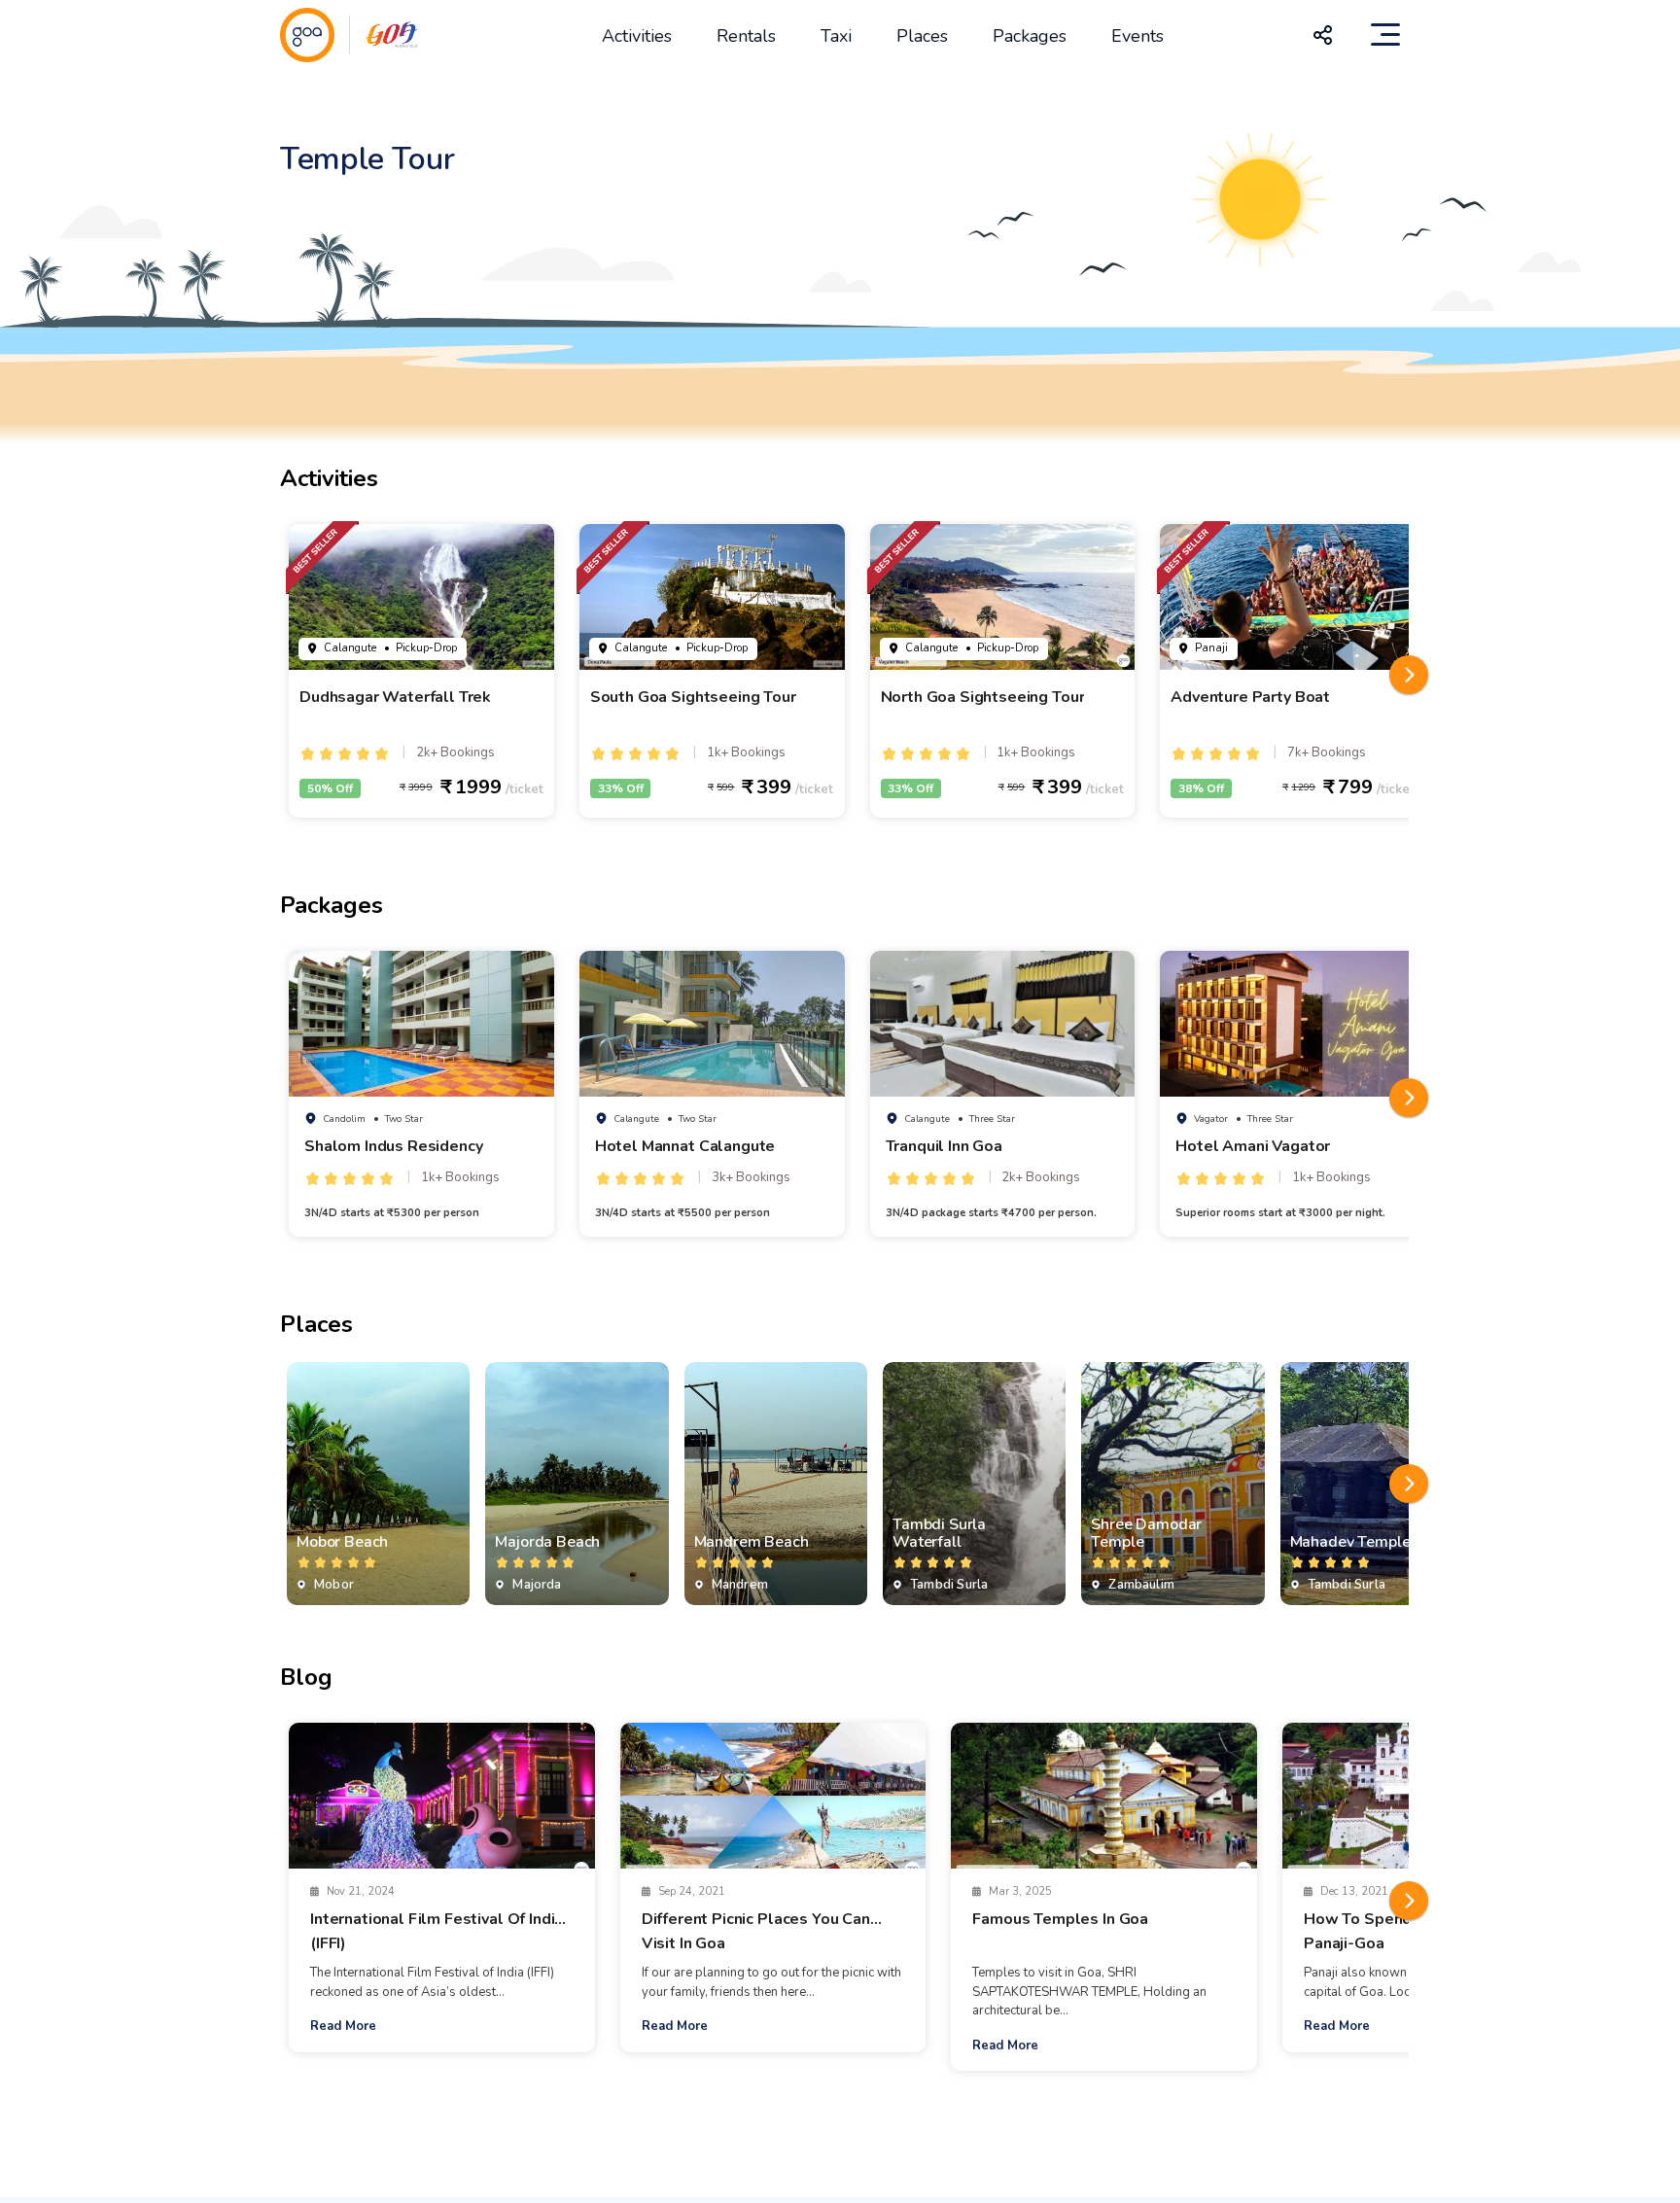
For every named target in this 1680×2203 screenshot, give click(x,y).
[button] (1409, 675)
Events (1137, 36)
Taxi (836, 36)
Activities (637, 36)
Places (922, 36)
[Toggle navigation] (1385, 35)
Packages (1030, 36)
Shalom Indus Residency (393, 1146)
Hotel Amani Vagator (1253, 1146)
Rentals (746, 36)
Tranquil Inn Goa (944, 1146)
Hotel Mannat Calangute (685, 1146)
